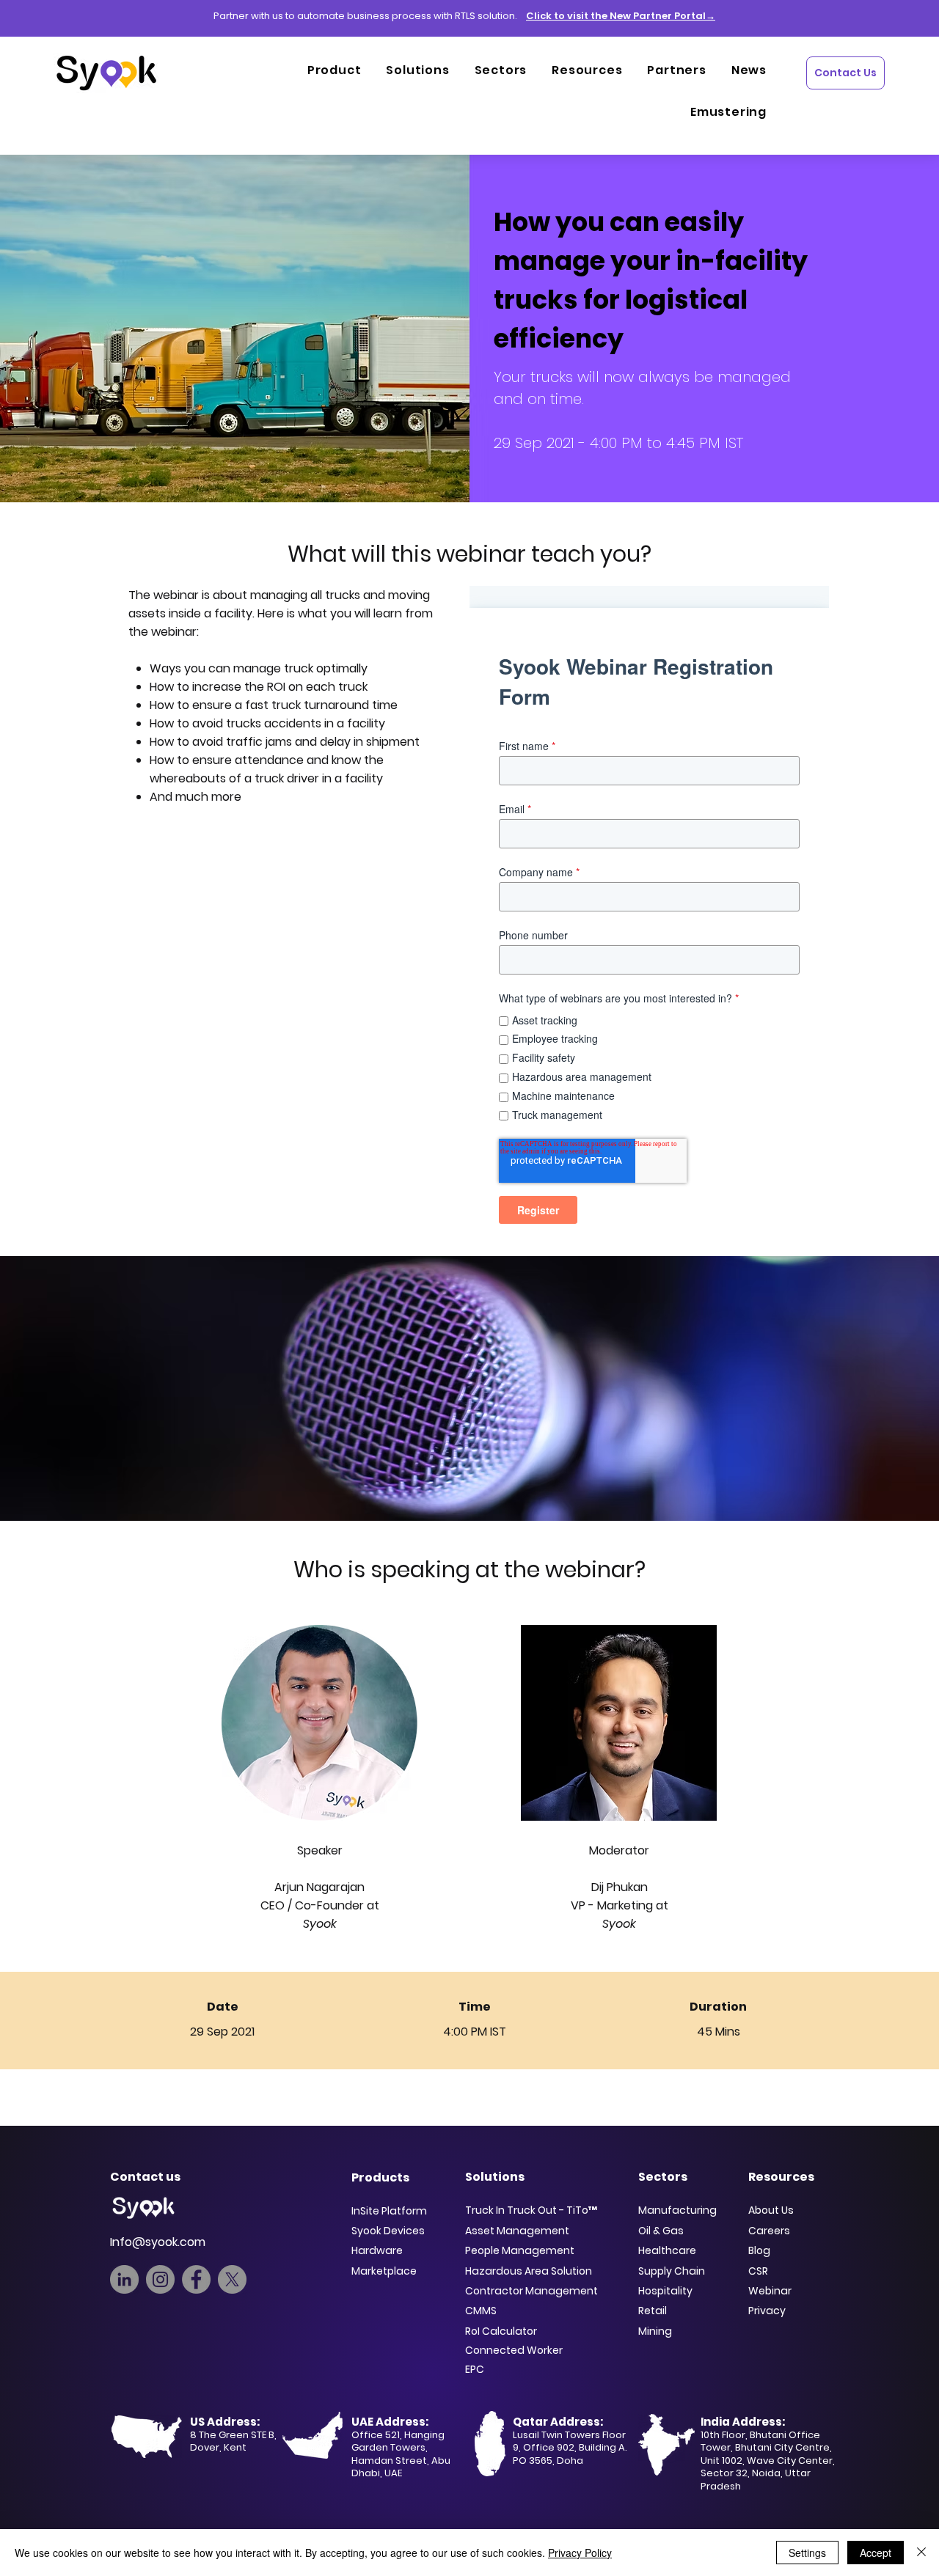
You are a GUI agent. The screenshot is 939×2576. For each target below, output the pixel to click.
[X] (232, 2279)
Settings (807, 2553)
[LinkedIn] (124, 2279)
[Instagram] (160, 2279)
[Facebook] (196, 2279)
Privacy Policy (580, 2553)
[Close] (921, 2553)
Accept (876, 2553)
